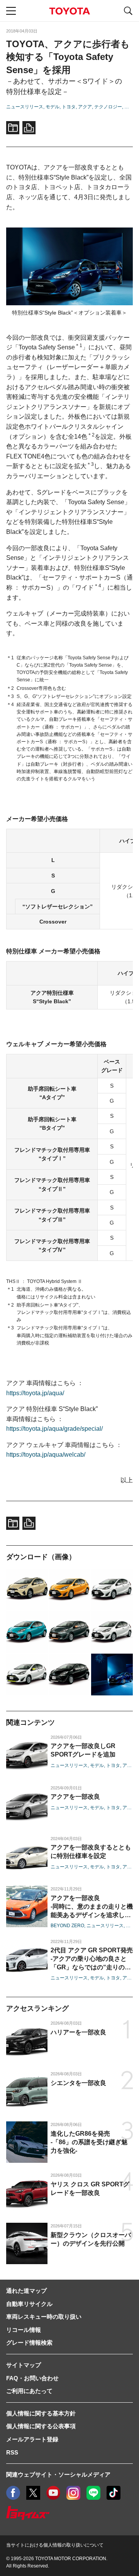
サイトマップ (24, 2365)
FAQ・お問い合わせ (32, 2378)
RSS (12, 2452)
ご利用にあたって (29, 2391)
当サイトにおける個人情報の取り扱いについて (55, 2545)
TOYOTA (69, 11)
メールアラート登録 (32, 2439)
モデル (53, 107)
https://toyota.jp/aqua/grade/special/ (54, 1429)
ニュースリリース (25, 107)
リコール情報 (24, 2330)
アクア (85, 107)
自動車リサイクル (29, 2304)
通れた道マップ (26, 2291)
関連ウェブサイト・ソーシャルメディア (58, 2474)
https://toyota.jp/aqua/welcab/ (46, 1455)
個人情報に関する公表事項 (41, 2426)
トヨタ (69, 107)
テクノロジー (108, 107)
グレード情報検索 (29, 2343)
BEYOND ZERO (67, 1926)
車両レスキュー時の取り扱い (44, 2317)
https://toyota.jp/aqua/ (35, 1393)
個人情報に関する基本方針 (41, 2413)
